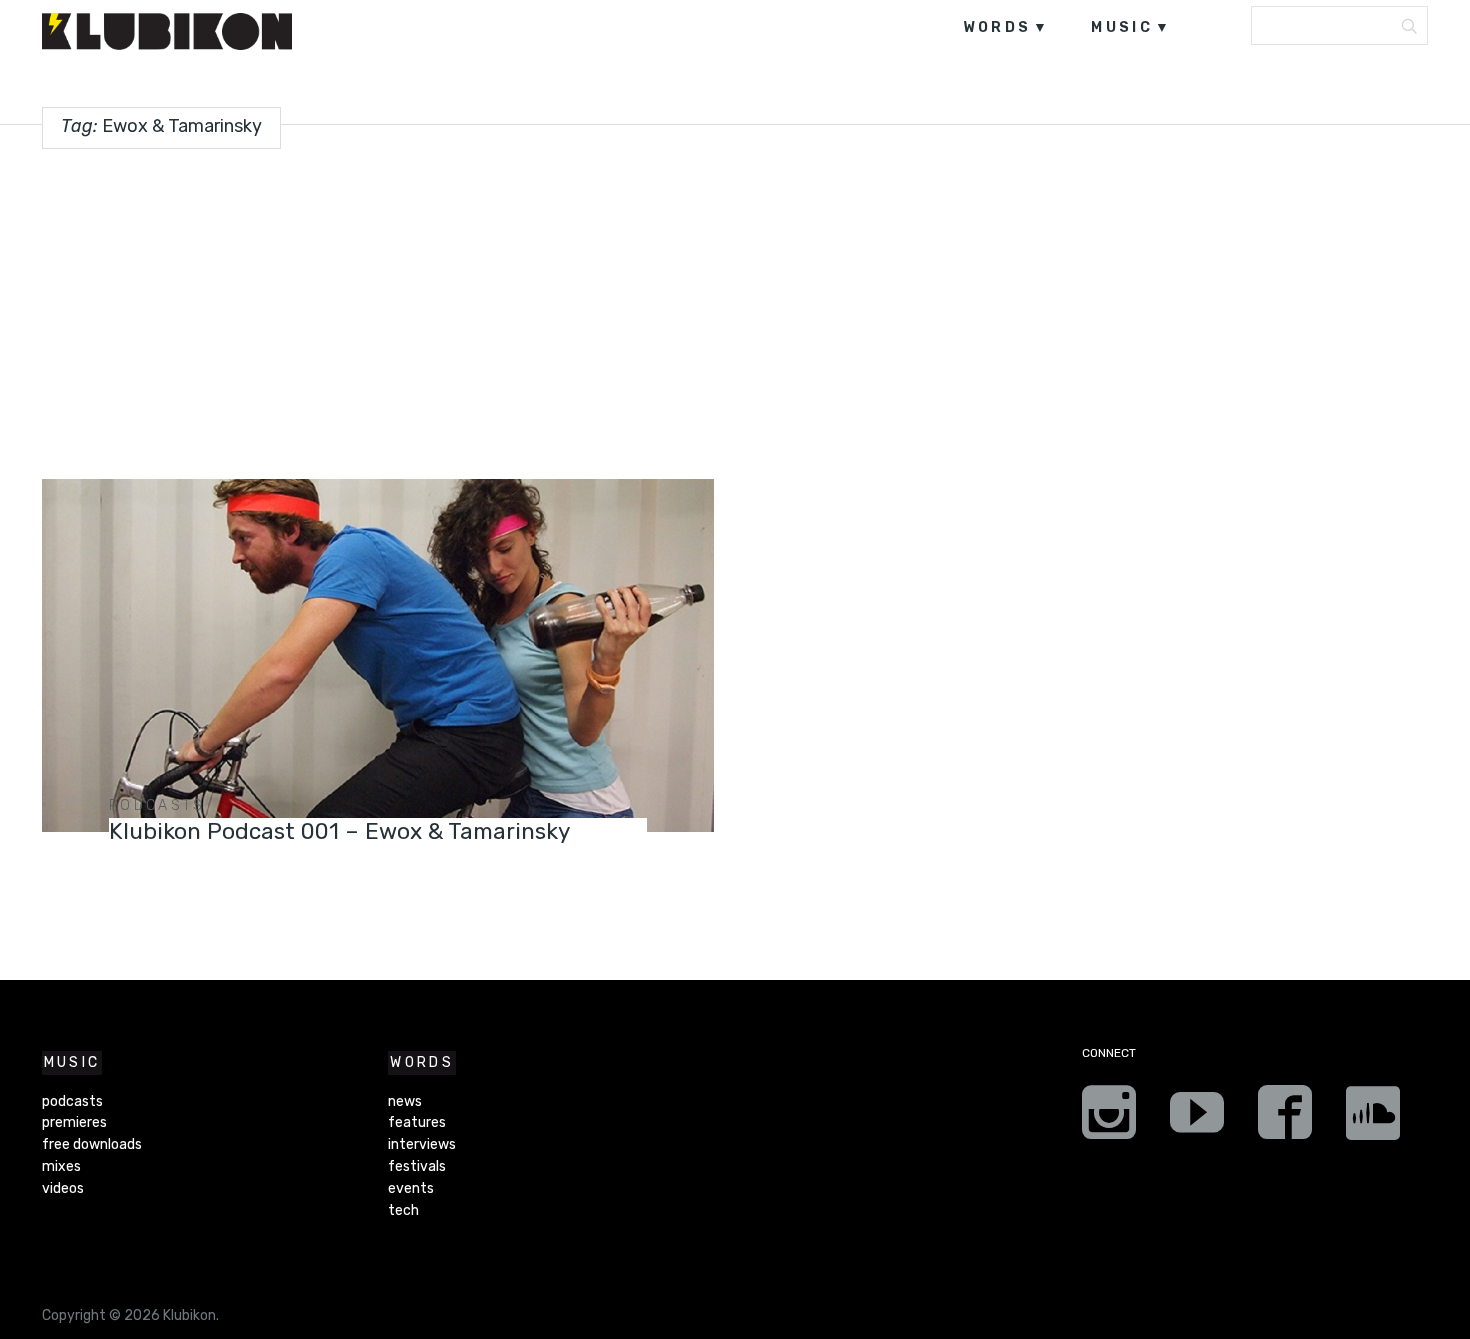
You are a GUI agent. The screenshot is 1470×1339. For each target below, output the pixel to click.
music (1122, 27)
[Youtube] (1197, 1119)
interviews (422, 1144)
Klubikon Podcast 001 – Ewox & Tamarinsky (340, 831)
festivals (417, 1166)
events (411, 1188)
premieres (74, 1122)
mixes (61, 1166)
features (417, 1122)
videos (63, 1188)
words (997, 27)
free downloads (92, 1144)
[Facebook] (1285, 1119)
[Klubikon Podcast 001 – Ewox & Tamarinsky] (378, 655)
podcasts (157, 805)
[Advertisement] (735, 306)
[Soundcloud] (1373, 1119)
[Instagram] (1109, 1119)
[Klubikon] (167, 31)
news (405, 1101)
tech (403, 1210)
